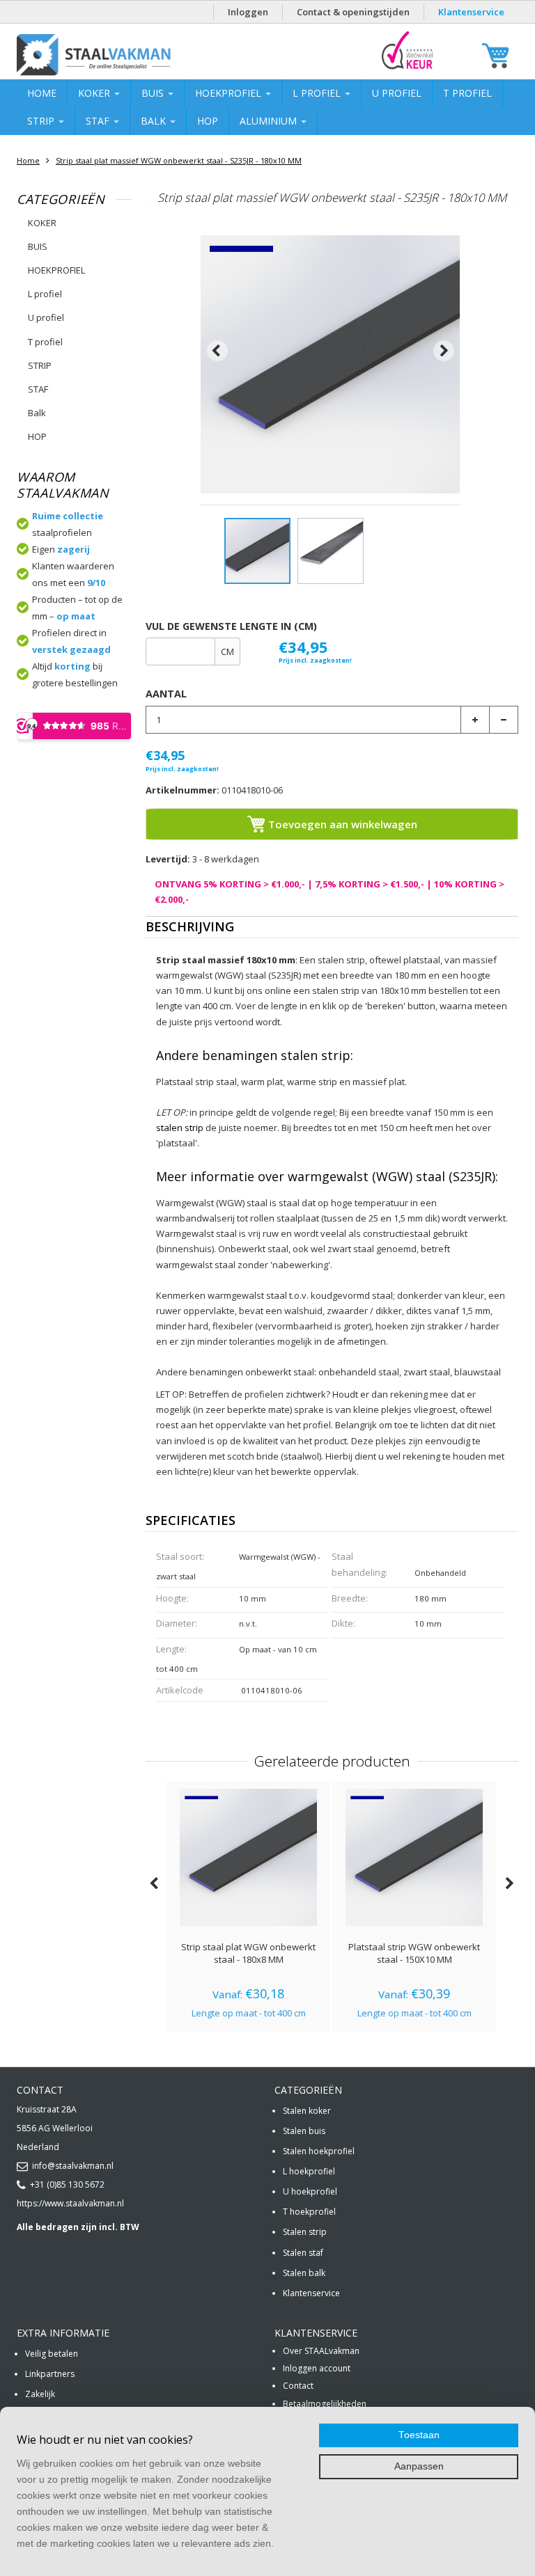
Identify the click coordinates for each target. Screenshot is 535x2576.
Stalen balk (304, 2273)
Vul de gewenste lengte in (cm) (231, 626)
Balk (155, 121)
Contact (298, 2386)
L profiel (318, 93)
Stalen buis (304, 2131)
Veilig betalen (52, 2354)
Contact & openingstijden (353, 12)
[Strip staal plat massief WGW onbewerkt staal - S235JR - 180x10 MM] (257, 551)
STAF (99, 121)
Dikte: (343, 1623)
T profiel (467, 93)
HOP (208, 121)
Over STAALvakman (321, 2351)
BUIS (154, 93)
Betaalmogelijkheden (325, 2404)
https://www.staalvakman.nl (70, 2203)
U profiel (397, 93)
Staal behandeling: (359, 1564)
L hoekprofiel (309, 2171)
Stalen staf (303, 2253)
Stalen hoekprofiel (319, 2151)
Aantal (166, 694)
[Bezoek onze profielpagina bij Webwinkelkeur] (407, 69)
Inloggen (248, 12)
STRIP (42, 121)
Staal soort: (180, 1556)
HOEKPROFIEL (230, 93)
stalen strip (180, 1128)
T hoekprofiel (309, 2212)
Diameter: (177, 1623)
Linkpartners (50, 2374)
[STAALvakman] (130, 55)
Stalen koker (307, 2111)
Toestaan (419, 2435)
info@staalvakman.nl (73, 2166)
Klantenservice (471, 12)
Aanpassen (419, 2466)
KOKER (95, 93)
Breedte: (350, 1598)
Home (42, 93)
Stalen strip (305, 2232)
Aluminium (270, 121)
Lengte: (171, 1649)
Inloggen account (317, 2368)
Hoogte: (172, 1598)
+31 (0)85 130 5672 (67, 2184)
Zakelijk (40, 2394)
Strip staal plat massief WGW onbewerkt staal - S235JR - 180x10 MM (179, 160)
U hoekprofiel (310, 2191)
